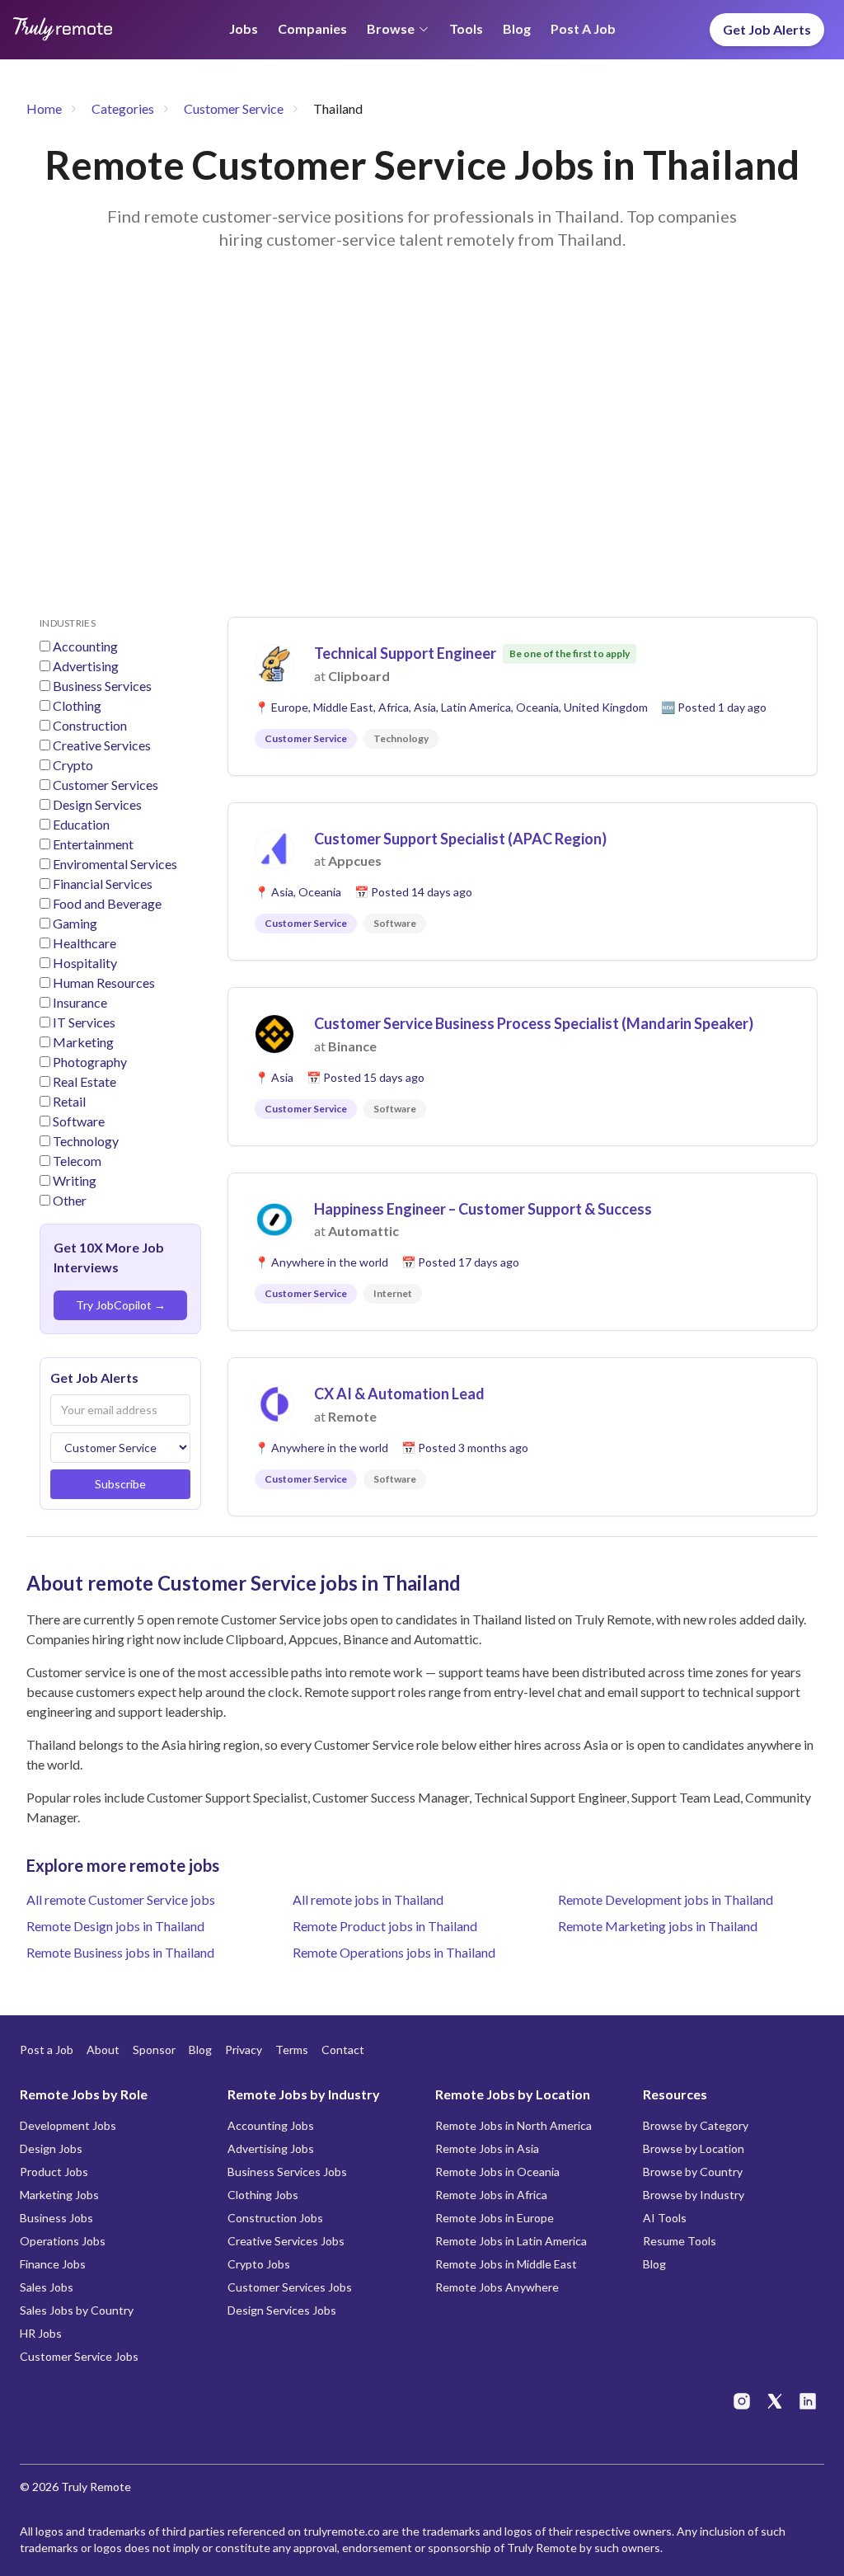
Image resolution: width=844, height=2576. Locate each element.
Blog (517, 28)
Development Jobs (68, 2125)
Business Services (102, 686)
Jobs (244, 28)
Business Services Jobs (287, 2172)
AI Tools (665, 2218)
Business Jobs (56, 2218)
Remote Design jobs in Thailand (115, 1926)
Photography (90, 1062)
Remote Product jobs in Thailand (385, 1926)
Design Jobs (51, 2148)
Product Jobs (54, 2172)
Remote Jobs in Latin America (511, 2241)
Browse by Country (693, 2172)
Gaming (75, 923)
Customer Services (105, 785)
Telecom (77, 1161)
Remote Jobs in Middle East (506, 2264)
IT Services (84, 1022)
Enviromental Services (115, 864)
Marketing (83, 1042)
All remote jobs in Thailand (368, 1899)
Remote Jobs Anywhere (497, 2287)
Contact (343, 2050)
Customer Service (234, 108)
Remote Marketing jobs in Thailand (658, 1926)
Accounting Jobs (271, 2125)
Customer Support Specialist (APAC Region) (460, 839)
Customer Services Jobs (290, 2287)
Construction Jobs (275, 2218)
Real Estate (84, 1081)
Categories (123, 108)
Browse (391, 28)
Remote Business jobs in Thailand (120, 1952)
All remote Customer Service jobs (121, 1899)
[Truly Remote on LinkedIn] (808, 2401)
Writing (75, 1180)
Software (79, 1121)
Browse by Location (694, 2148)
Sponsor (154, 2050)
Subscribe (120, 1484)
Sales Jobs (47, 2287)
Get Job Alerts (767, 29)
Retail (69, 1101)
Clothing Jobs (263, 2195)
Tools (466, 28)
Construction (90, 725)
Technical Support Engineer (405, 653)
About (103, 2050)
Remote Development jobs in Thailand (666, 1899)
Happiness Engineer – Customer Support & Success (483, 1209)
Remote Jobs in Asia (487, 2148)
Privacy (244, 2050)
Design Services (97, 804)
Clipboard (359, 676)
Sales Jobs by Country (77, 2310)
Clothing (77, 705)
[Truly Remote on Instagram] (742, 2401)
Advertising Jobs (271, 2148)
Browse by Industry (694, 2195)
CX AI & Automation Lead (399, 1394)
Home (44, 108)
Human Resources (104, 982)
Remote (352, 1416)
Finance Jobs (53, 2264)
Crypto (73, 765)
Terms (292, 2050)
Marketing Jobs (59, 2195)
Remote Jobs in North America (513, 2125)
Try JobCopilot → (121, 1305)
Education (81, 824)
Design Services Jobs (282, 2310)
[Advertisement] (422, 454)
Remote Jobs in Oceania (497, 2172)
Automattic (363, 1231)
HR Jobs (41, 2333)
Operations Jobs (63, 2241)
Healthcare (84, 943)
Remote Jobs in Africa (491, 2195)
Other (70, 1200)
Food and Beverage (107, 903)
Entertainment (93, 844)
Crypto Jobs (259, 2264)
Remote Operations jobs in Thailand (394, 1952)
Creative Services (102, 745)
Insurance (80, 1002)
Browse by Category (696, 2125)
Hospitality (85, 963)
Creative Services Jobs (286, 2241)
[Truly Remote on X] (775, 2401)
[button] (523, 696)
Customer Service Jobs (79, 2356)
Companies (312, 28)
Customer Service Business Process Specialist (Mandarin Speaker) (534, 1023)
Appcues (355, 860)
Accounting (85, 646)
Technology (86, 1141)
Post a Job (583, 28)
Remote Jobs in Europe (495, 2218)
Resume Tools (680, 2241)
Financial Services (103, 884)
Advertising (86, 666)
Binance (352, 1046)
